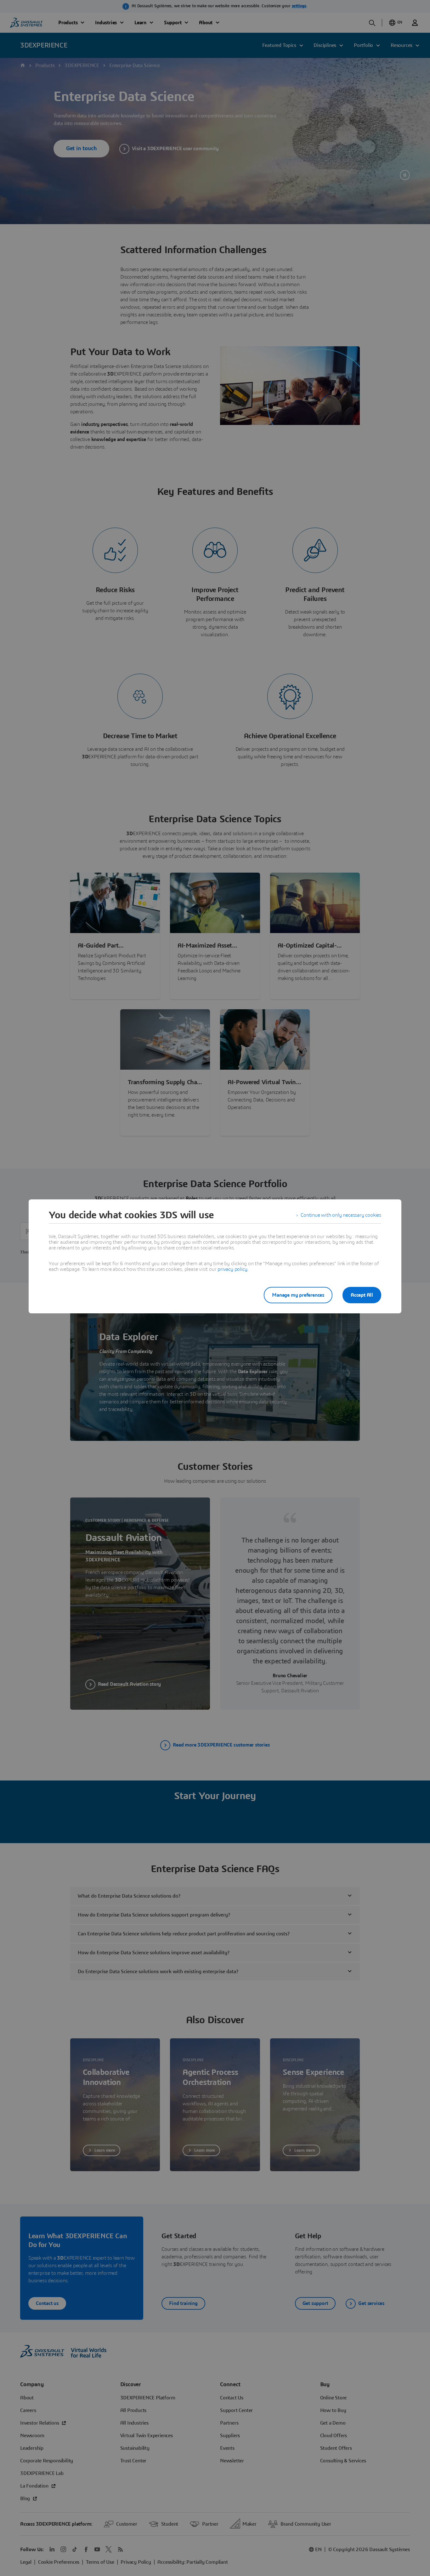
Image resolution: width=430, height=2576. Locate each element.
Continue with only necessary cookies (341, 1215)
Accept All (362, 1295)
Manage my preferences (298, 1295)
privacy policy (232, 1269)
